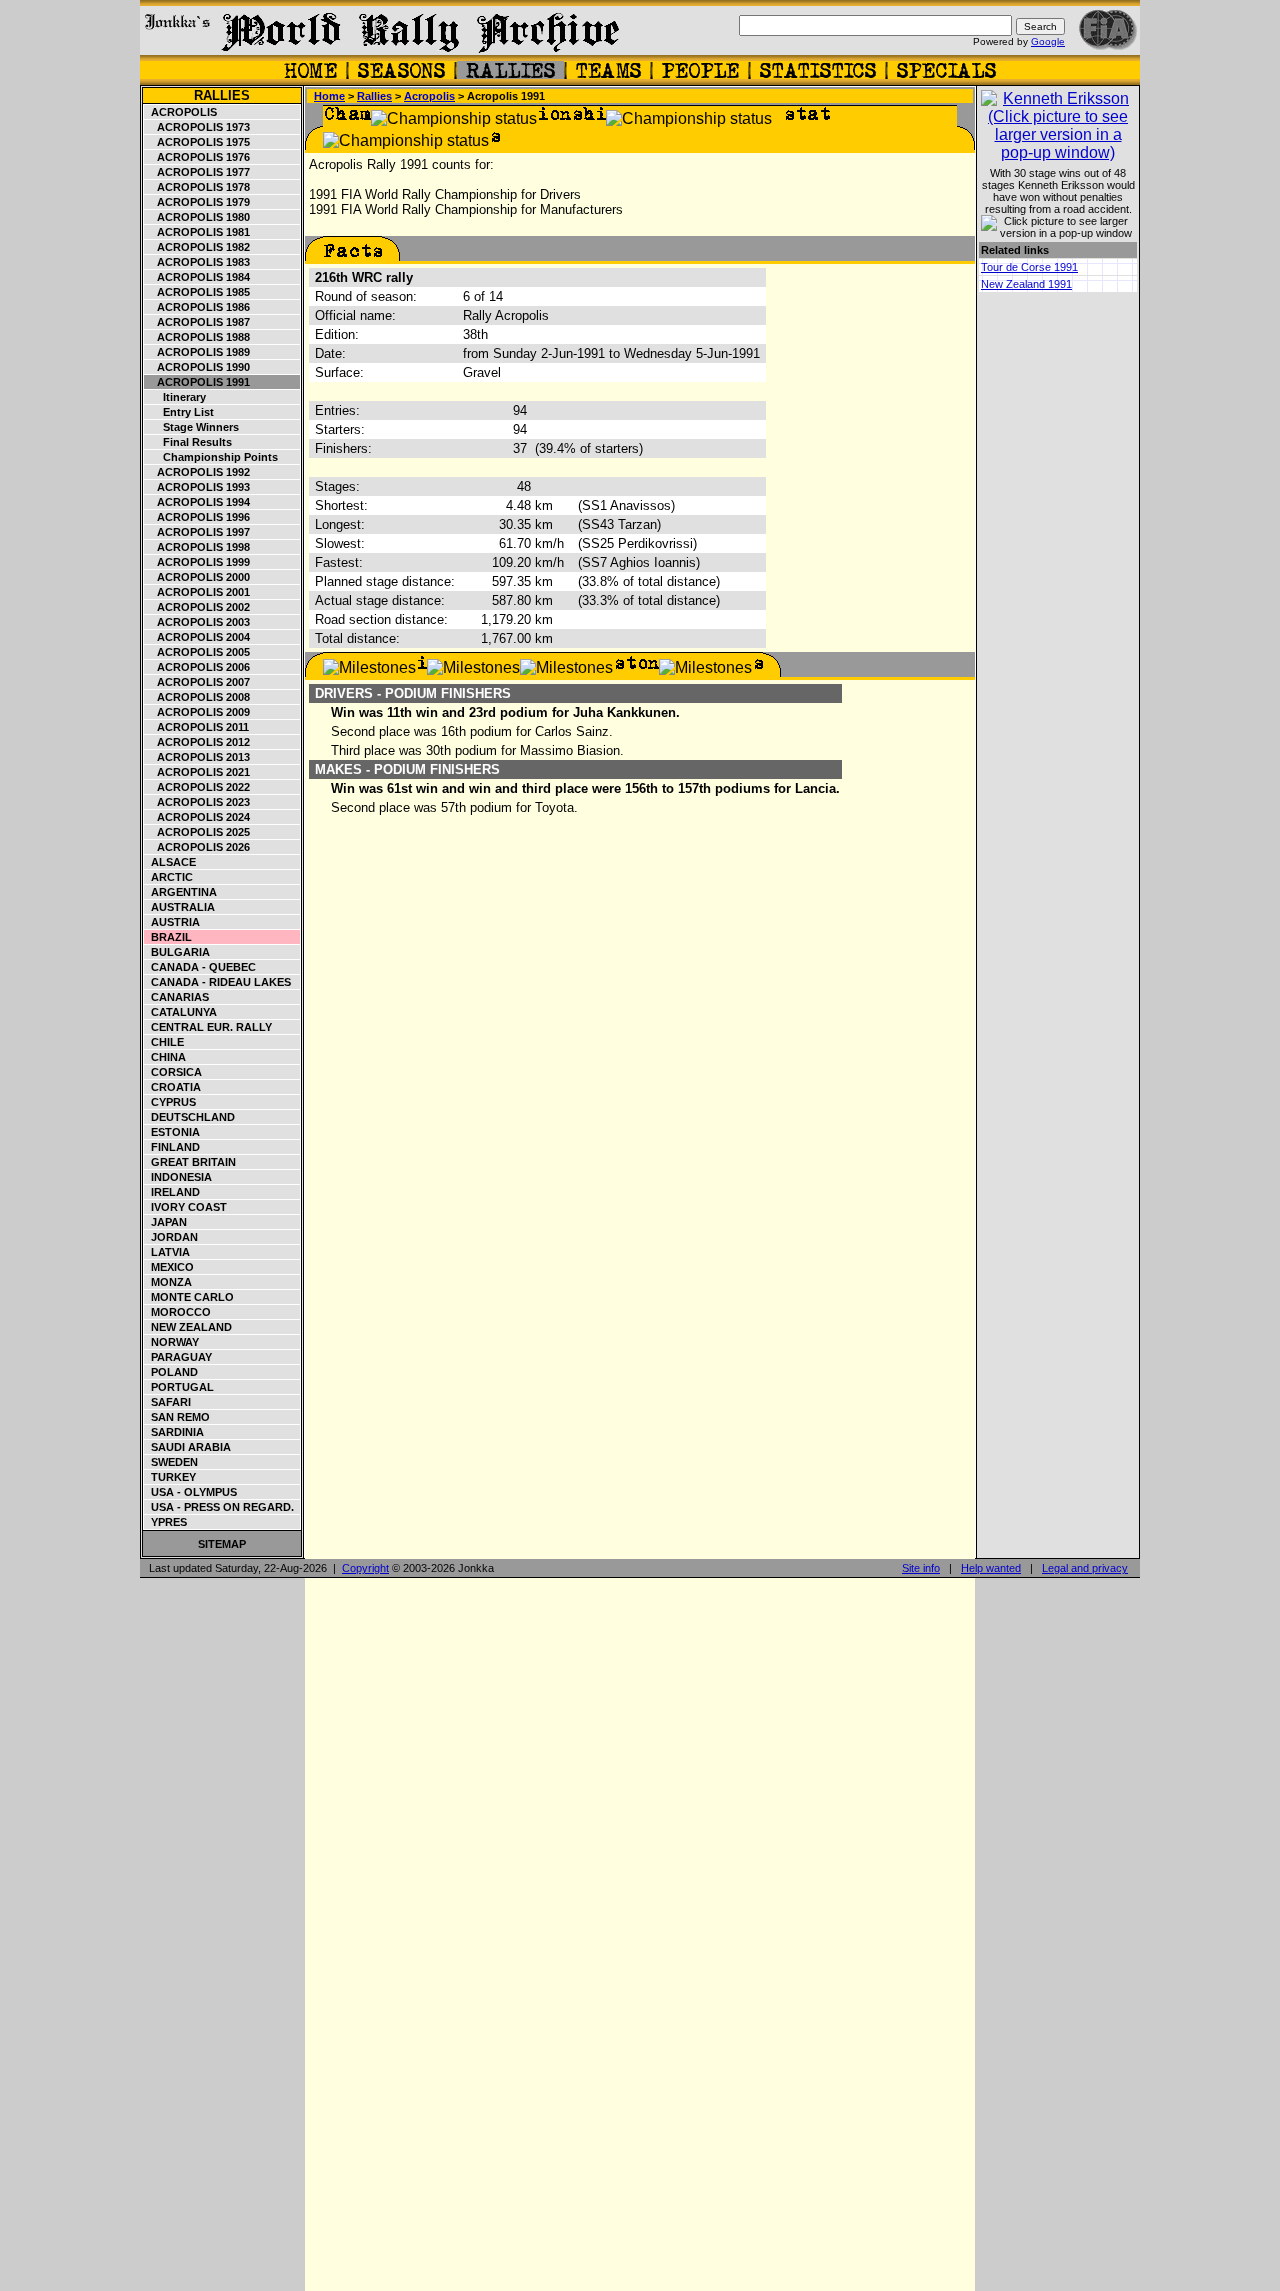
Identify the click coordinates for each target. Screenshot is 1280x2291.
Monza (168, 1282)
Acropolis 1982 (197, 247)
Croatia (173, 1087)
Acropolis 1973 (197, 127)
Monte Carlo (189, 1297)
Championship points (211, 457)
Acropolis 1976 (197, 157)
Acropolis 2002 (197, 607)
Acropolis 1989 (197, 352)
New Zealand (188, 1327)
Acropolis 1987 (197, 322)
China (165, 1057)
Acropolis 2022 (197, 787)
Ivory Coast (186, 1207)
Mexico (169, 1267)
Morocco (178, 1312)
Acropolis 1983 (197, 262)
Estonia (172, 1132)
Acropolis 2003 (197, 622)
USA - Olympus (191, 1492)
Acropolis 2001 (197, 592)
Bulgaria (177, 952)
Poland (171, 1372)
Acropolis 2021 (197, 772)
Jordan (171, 1237)
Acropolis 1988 (197, 337)
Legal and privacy (1085, 1568)
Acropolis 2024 (197, 817)
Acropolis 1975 (197, 142)
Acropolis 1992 (197, 472)
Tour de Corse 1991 (1029, 267)
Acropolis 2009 (197, 712)
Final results (188, 442)
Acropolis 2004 (197, 637)
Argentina (181, 892)
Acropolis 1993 (197, 487)
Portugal (179, 1387)
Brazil (168, 937)
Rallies (222, 95)
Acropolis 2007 (197, 682)
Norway (172, 1342)
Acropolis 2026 (197, 847)
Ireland (172, 1192)
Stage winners (192, 427)
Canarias (177, 997)
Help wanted (991, 1568)
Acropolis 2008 (197, 697)
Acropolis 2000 (197, 577)
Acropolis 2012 (197, 742)
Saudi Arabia (188, 1447)
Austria (172, 922)
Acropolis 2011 (197, 727)
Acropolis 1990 (197, 367)
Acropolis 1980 (197, 217)
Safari (168, 1402)
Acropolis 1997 (197, 532)
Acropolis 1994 (197, 502)
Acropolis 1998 (197, 547)
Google (1048, 41)
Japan (166, 1222)
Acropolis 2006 (197, 667)
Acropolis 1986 (197, 307)
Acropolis (181, 112)
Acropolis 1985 (197, 292)
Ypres (166, 1522)
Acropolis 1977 (197, 172)
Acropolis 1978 (197, 187)
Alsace (170, 862)
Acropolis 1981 (197, 232)
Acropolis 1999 (197, 562)
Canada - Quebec (200, 967)
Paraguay (178, 1357)
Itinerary (175, 397)
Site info (921, 1568)
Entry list (179, 412)
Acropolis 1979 (197, 202)
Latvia (167, 1252)
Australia (180, 907)
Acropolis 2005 (197, 652)
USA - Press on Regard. (219, 1507)
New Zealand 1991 (1026, 284)
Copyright (365, 1568)
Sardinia (174, 1432)
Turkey (170, 1477)
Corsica (173, 1072)
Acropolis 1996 (197, 517)
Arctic (169, 877)
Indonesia (178, 1177)
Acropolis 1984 (197, 277)
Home (329, 96)
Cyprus (170, 1102)
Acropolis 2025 (197, 832)
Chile (164, 1042)
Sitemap (222, 1544)
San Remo (177, 1417)
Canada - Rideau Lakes (218, 982)
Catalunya (181, 1012)
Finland (172, 1147)
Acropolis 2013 (197, 757)
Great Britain (190, 1162)
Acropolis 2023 (197, 802)
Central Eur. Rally (208, 1027)
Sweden (171, 1462)
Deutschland (190, 1117)
